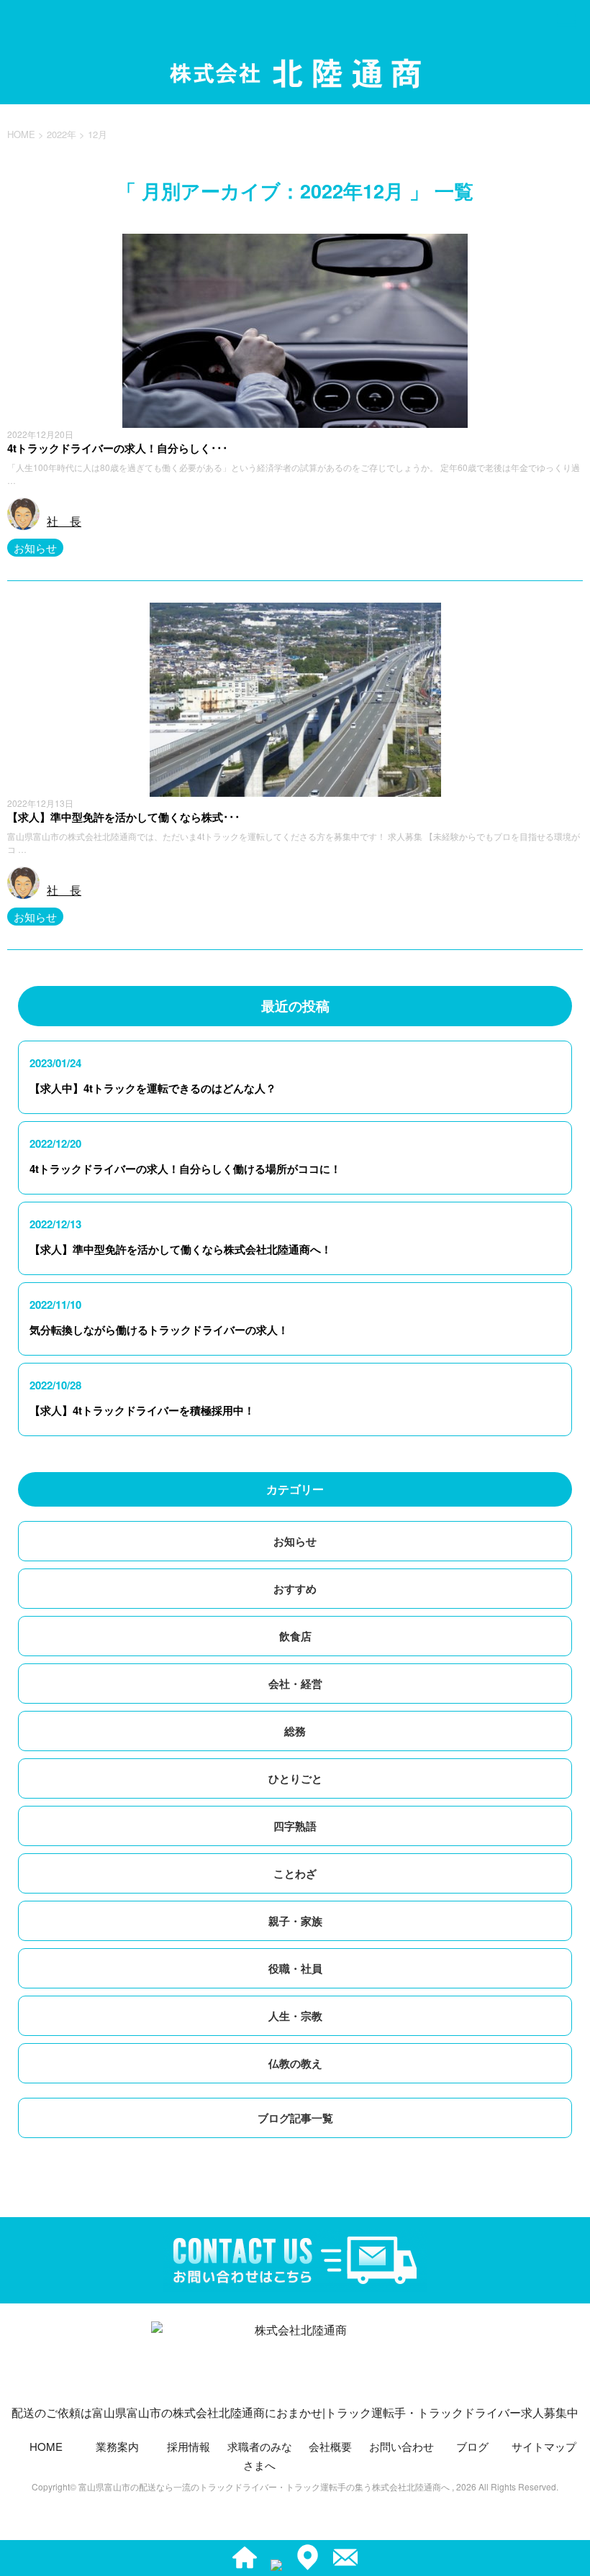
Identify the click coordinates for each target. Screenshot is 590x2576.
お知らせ (35, 548)
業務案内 (117, 2446)
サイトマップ (544, 2446)
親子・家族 (295, 1921)
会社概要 (330, 2446)
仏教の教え (295, 2063)
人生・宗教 (295, 2016)
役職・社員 (295, 1968)
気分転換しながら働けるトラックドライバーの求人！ (159, 1330)
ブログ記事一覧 (295, 2118)
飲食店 (295, 1636)
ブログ (472, 2446)
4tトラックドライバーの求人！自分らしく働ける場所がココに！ (185, 1169)
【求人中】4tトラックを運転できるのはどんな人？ (153, 1088)
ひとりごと (295, 1778)
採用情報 (189, 2446)
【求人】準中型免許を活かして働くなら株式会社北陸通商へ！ (181, 1249)
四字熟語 (295, 1826)
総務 (295, 1731)
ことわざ (295, 1873)
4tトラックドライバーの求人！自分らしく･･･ (118, 448)
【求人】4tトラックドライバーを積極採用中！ (142, 1410)
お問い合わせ (401, 2446)
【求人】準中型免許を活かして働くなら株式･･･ (124, 817)
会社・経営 (295, 1684)
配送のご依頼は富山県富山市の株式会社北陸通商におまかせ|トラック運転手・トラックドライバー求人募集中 (295, 2412)
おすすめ (295, 1589)
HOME (46, 2446)
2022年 (62, 134)
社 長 (64, 521)
